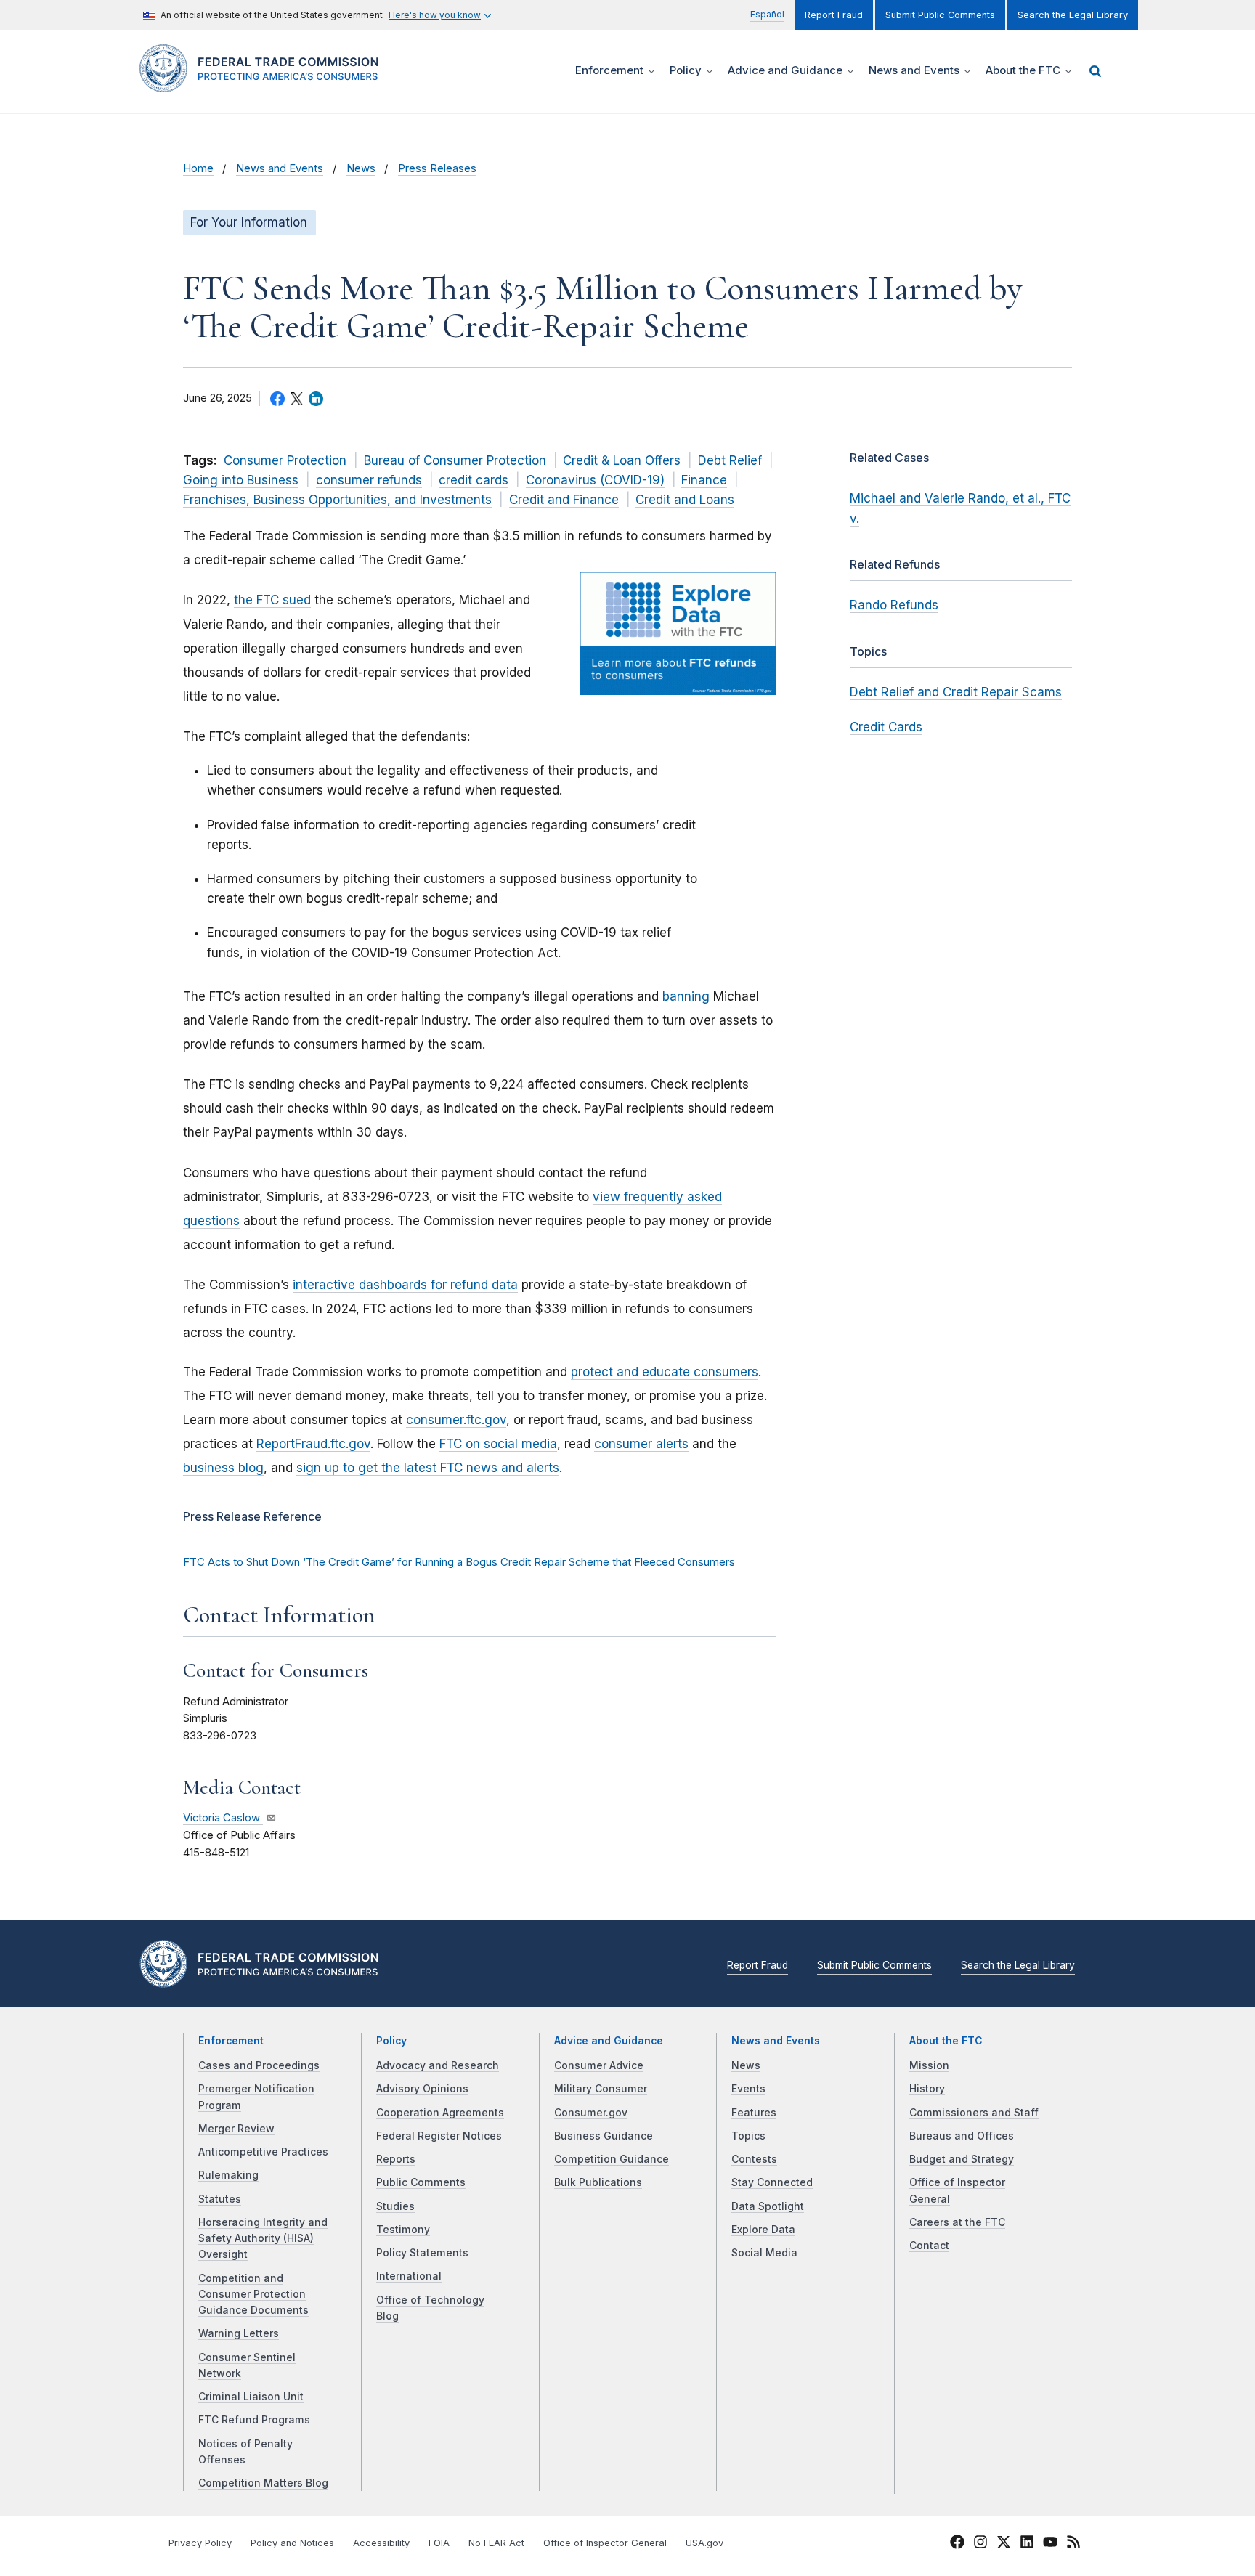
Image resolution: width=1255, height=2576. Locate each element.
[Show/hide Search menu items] (1095, 71)
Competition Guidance (612, 2159)
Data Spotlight (768, 2206)
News (361, 168)
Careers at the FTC (957, 2222)
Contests (754, 2159)
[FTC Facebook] (957, 2544)
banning (686, 996)
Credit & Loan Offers (622, 460)
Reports (396, 2159)
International (409, 2276)
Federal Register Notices (439, 2136)
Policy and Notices (292, 2543)
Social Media (764, 2253)
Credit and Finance (564, 500)
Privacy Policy (200, 2543)
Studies (395, 2206)
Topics (748, 2136)
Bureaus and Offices (962, 2136)
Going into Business (241, 480)
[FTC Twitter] (1004, 2541)
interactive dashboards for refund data (405, 1285)
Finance (704, 480)
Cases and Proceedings (259, 2065)
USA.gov (704, 2543)
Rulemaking (228, 2175)
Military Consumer (601, 2089)
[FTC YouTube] (1050, 2544)
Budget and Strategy (962, 2159)
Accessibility (381, 2543)
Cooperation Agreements (440, 2113)
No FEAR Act (496, 2543)
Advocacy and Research (438, 2065)
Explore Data (763, 2230)
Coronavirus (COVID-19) (595, 480)
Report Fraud (834, 15)
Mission (929, 2065)
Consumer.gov (591, 2113)
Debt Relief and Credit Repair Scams (956, 692)
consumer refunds (369, 480)
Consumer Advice (599, 2065)
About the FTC (946, 2041)
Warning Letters (239, 2333)
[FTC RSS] (1073, 2544)
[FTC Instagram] (980, 2544)
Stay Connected (772, 2182)
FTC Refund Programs (254, 2420)
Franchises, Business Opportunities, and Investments (337, 500)
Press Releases (437, 168)
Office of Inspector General (605, 2543)
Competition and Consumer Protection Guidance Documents (253, 2295)
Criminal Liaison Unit (251, 2397)
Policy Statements (422, 2253)
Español (767, 14)
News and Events (280, 168)
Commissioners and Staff (974, 2113)
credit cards (474, 480)
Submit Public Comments (940, 15)
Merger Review (236, 2129)
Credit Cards (886, 727)
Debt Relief (730, 460)
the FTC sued (272, 600)
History (927, 2089)
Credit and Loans (685, 500)
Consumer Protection (285, 460)
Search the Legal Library (1073, 15)
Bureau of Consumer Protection (455, 460)
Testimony (403, 2230)
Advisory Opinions (422, 2089)
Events (748, 2089)
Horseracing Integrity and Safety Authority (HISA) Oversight (263, 2239)
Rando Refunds (894, 605)
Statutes (220, 2199)
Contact (929, 2246)
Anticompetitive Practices (263, 2152)
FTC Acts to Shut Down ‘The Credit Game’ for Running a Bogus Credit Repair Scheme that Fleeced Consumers (459, 1562)
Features (754, 2113)
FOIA (439, 2543)
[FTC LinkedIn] (1027, 2544)
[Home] (265, 84)
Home (198, 168)
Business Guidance (604, 2136)
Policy (391, 2041)
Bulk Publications (598, 2182)
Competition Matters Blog (263, 2483)
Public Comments (421, 2182)
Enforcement (231, 2041)
